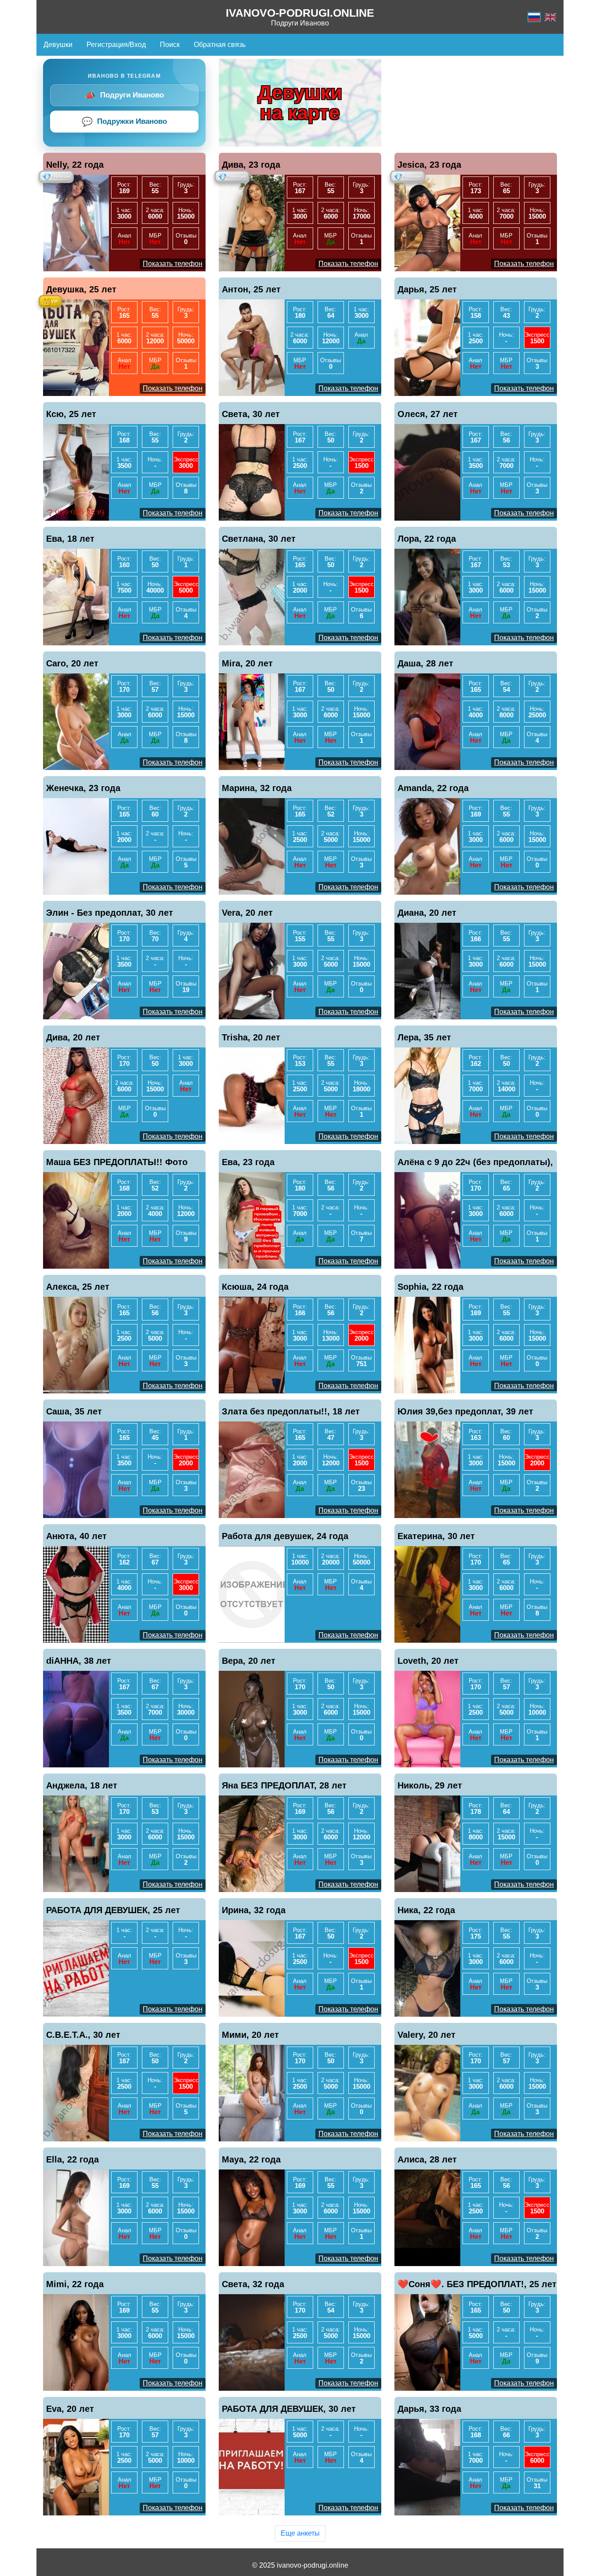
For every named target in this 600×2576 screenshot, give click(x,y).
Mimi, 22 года (75, 2284)
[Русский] (534, 17)
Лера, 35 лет (424, 1037)
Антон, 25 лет (251, 289)
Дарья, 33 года (429, 2409)
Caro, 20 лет (72, 663)
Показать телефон (173, 264)
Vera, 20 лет (247, 913)
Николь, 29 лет (430, 1785)
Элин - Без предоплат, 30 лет (110, 913)
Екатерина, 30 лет (436, 1536)
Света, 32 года (253, 2284)
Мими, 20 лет (250, 2035)
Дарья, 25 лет (427, 289)
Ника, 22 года (426, 1910)
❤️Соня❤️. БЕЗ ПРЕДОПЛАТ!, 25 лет (477, 2284)
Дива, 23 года (251, 165)
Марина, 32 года (257, 788)
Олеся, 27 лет (428, 414)
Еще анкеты (300, 2533)
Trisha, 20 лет (251, 1037)
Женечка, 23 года (83, 788)
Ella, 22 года (72, 2159)
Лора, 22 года (427, 539)
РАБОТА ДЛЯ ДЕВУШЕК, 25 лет (113, 1910)
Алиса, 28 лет (427, 2159)
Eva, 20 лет (70, 2409)
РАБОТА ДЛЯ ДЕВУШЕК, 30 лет (289, 2409)
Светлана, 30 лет (259, 539)
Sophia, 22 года (430, 1287)
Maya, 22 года (251, 2159)
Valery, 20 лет (427, 2035)
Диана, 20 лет (427, 913)
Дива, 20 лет (73, 1037)
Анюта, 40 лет (76, 1536)
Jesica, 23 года (429, 165)
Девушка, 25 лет (81, 289)
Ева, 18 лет (70, 539)
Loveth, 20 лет (428, 1661)
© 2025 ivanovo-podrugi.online (300, 2565)
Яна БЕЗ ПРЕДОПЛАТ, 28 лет (284, 1785)
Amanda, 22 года (433, 788)
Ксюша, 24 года (255, 1287)
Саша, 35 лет (74, 1411)
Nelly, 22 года (75, 165)
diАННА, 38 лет (79, 1661)
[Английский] (550, 17)
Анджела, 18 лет (82, 1785)
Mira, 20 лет (247, 663)
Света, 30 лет (251, 414)
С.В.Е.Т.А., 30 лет (83, 2035)
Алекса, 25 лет (78, 1287)
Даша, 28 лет (425, 663)
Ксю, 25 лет (71, 414)
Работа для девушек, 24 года (285, 1536)
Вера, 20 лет (249, 1661)
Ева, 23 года (248, 1162)
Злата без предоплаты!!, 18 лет (291, 1411)
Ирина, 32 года (254, 1910)
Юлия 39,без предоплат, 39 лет (465, 1411)
